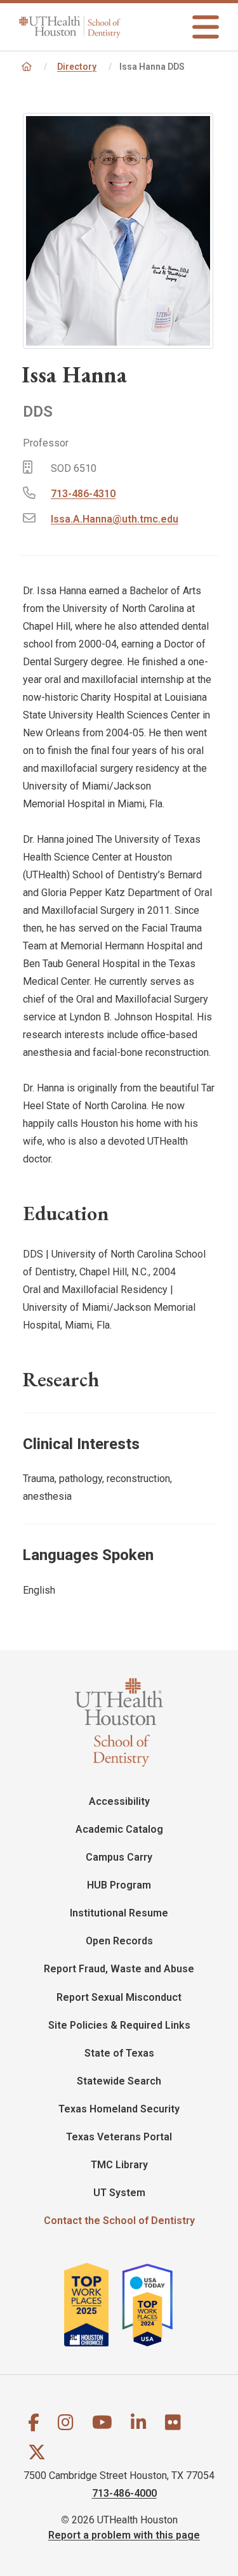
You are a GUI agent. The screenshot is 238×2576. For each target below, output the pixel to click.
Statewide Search (119, 2081)
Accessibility (119, 1801)
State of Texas (119, 2053)
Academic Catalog (119, 1829)
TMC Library (119, 2165)
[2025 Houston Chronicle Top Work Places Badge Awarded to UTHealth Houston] (92, 2304)
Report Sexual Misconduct (119, 1997)
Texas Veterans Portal (119, 2137)
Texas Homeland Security (119, 2109)
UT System (119, 2193)
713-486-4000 (124, 2493)
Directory (77, 67)
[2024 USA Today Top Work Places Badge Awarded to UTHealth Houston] (153, 2304)
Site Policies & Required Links (119, 2025)
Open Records (119, 1941)
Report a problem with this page (124, 2535)
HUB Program (119, 1885)
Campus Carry (119, 1857)
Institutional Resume (119, 1913)
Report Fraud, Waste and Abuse (119, 1969)
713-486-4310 (83, 494)
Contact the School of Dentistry (119, 2221)
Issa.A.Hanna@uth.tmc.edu (115, 519)
